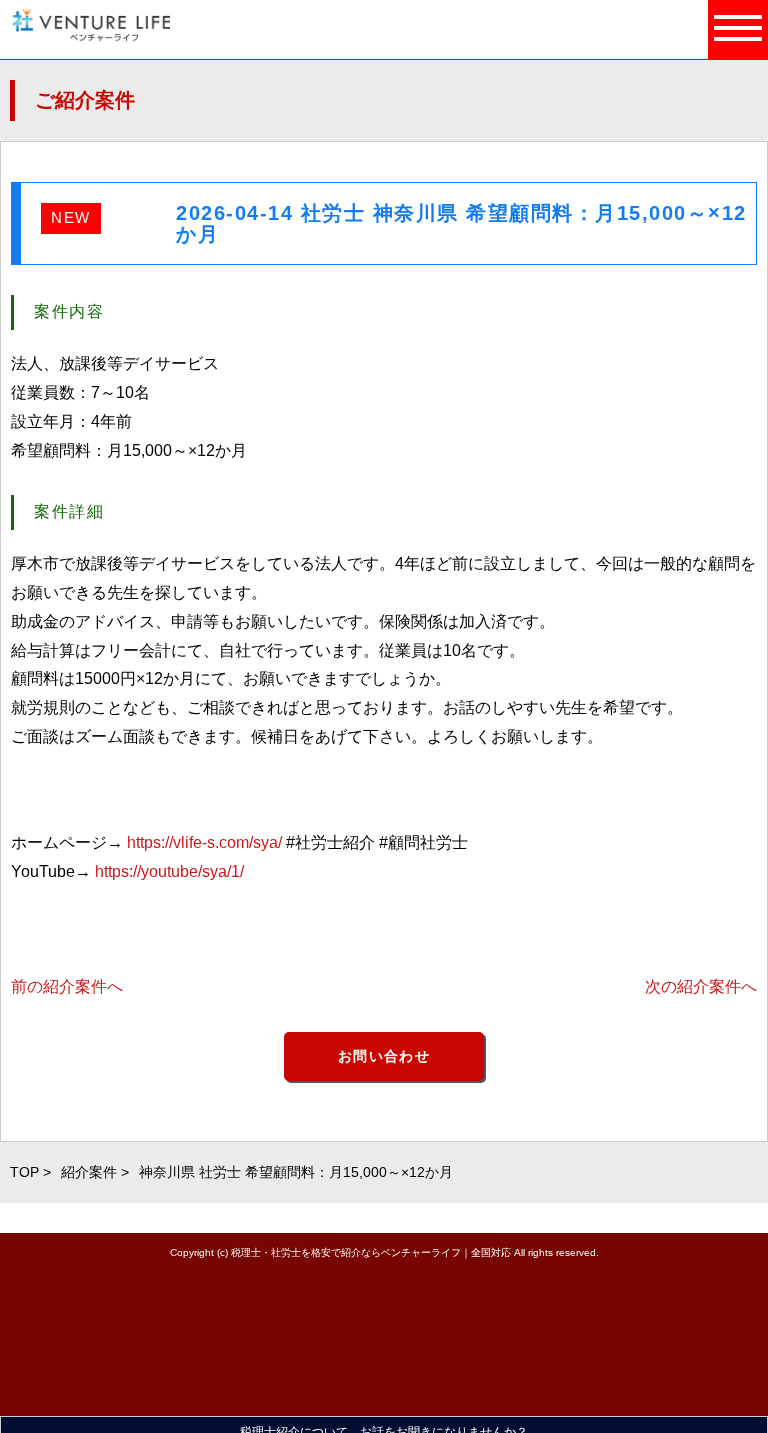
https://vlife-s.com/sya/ (204, 842)
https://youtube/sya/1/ (169, 871)
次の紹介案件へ (701, 986)
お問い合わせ (384, 1056)
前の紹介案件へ (67, 986)
